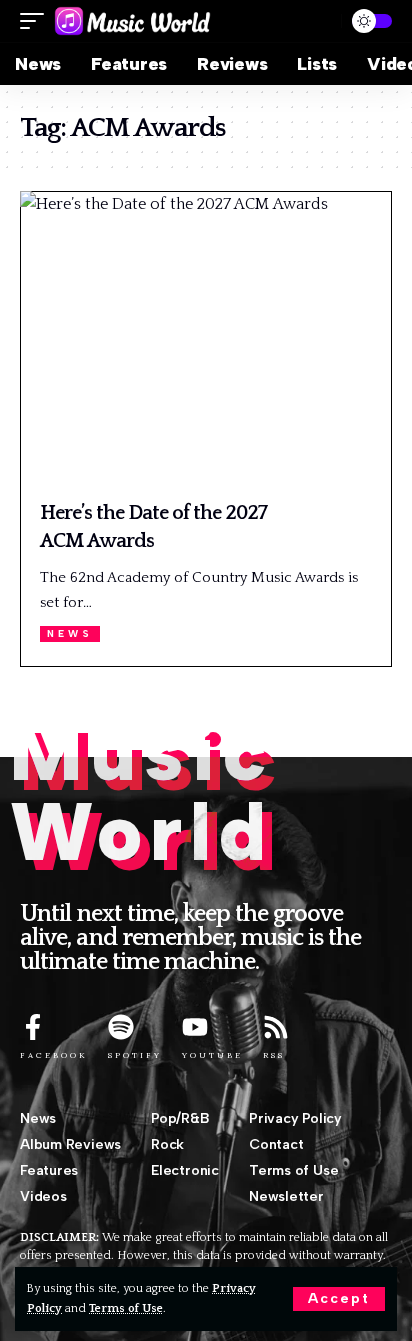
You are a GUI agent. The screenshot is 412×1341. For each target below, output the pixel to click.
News (70, 633)
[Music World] (132, 21)
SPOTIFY (135, 1055)
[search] (317, 21)
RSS (274, 1055)
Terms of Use (126, 1308)
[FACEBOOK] (33, 1027)
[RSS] (276, 1027)
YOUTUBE (212, 1055)
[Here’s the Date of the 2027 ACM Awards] (206, 340)
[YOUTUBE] (195, 1027)
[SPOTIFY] (121, 1027)
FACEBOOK (54, 1055)
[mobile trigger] (37, 21)
